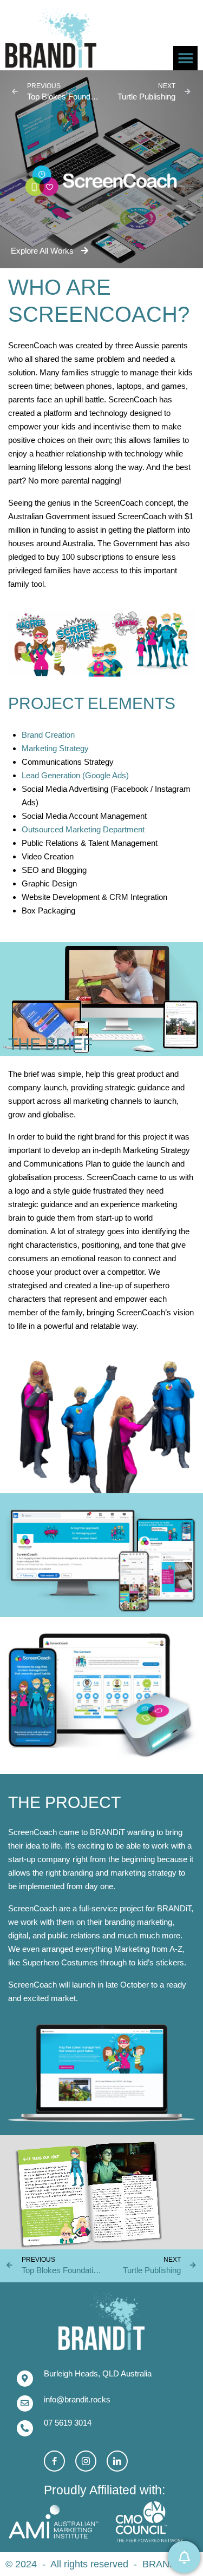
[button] (185, 58)
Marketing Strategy (55, 748)
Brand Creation (48, 735)
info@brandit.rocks (77, 2399)
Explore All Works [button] (43, 251)
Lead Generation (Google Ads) (75, 775)
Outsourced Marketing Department (83, 829)
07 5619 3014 (68, 2423)
